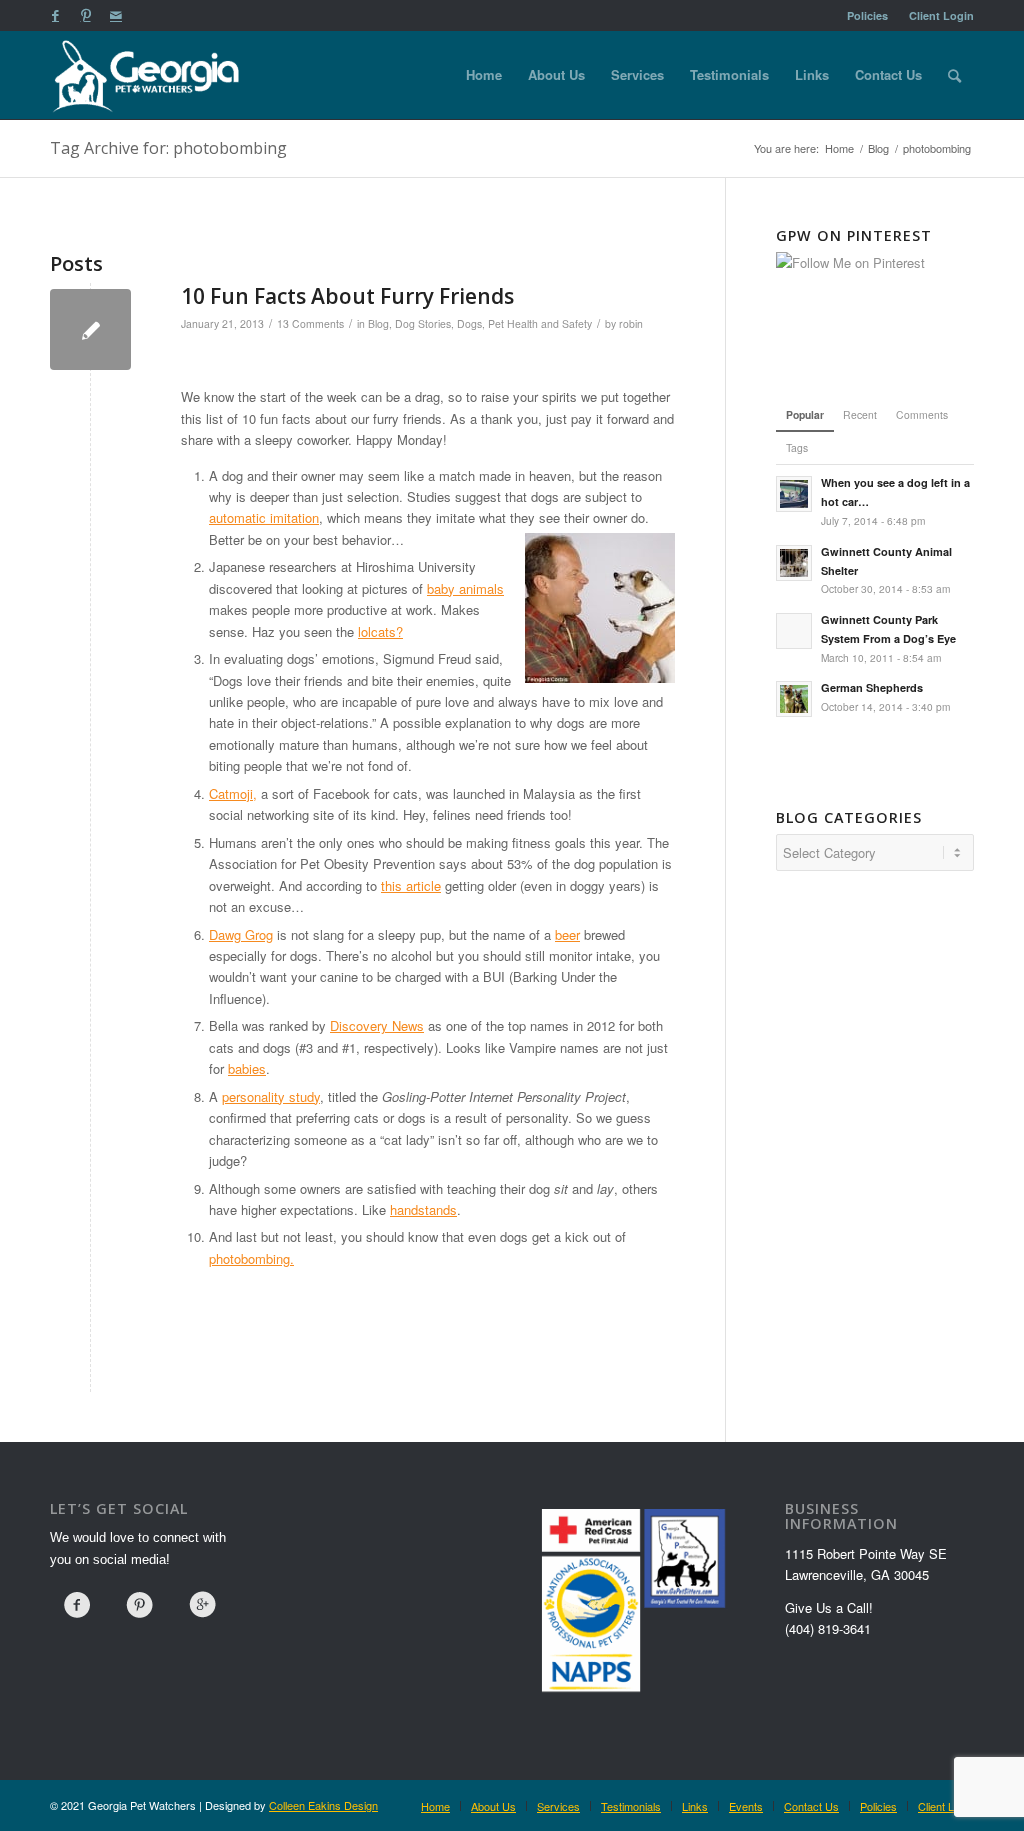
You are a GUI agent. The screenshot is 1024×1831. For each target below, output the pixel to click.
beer (567, 934)
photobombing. (251, 1258)
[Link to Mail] (116, 15)
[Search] (954, 75)
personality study (271, 1096)
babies (247, 1068)
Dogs (469, 323)
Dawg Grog (241, 934)
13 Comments (310, 323)
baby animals (465, 588)
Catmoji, (233, 793)
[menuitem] (868, 15)
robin (631, 323)
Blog (378, 323)
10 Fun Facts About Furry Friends (347, 296)
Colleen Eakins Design (323, 1805)
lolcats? (380, 631)
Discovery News (377, 1025)
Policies (867, 15)
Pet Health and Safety (540, 323)
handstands (423, 1209)
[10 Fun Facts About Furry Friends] (90, 329)
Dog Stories (423, 323)
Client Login (941, 15)
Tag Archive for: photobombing (168, 148)
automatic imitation (264, 517)
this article (411, 885)
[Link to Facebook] (55, 15)
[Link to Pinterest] (85, 15)
